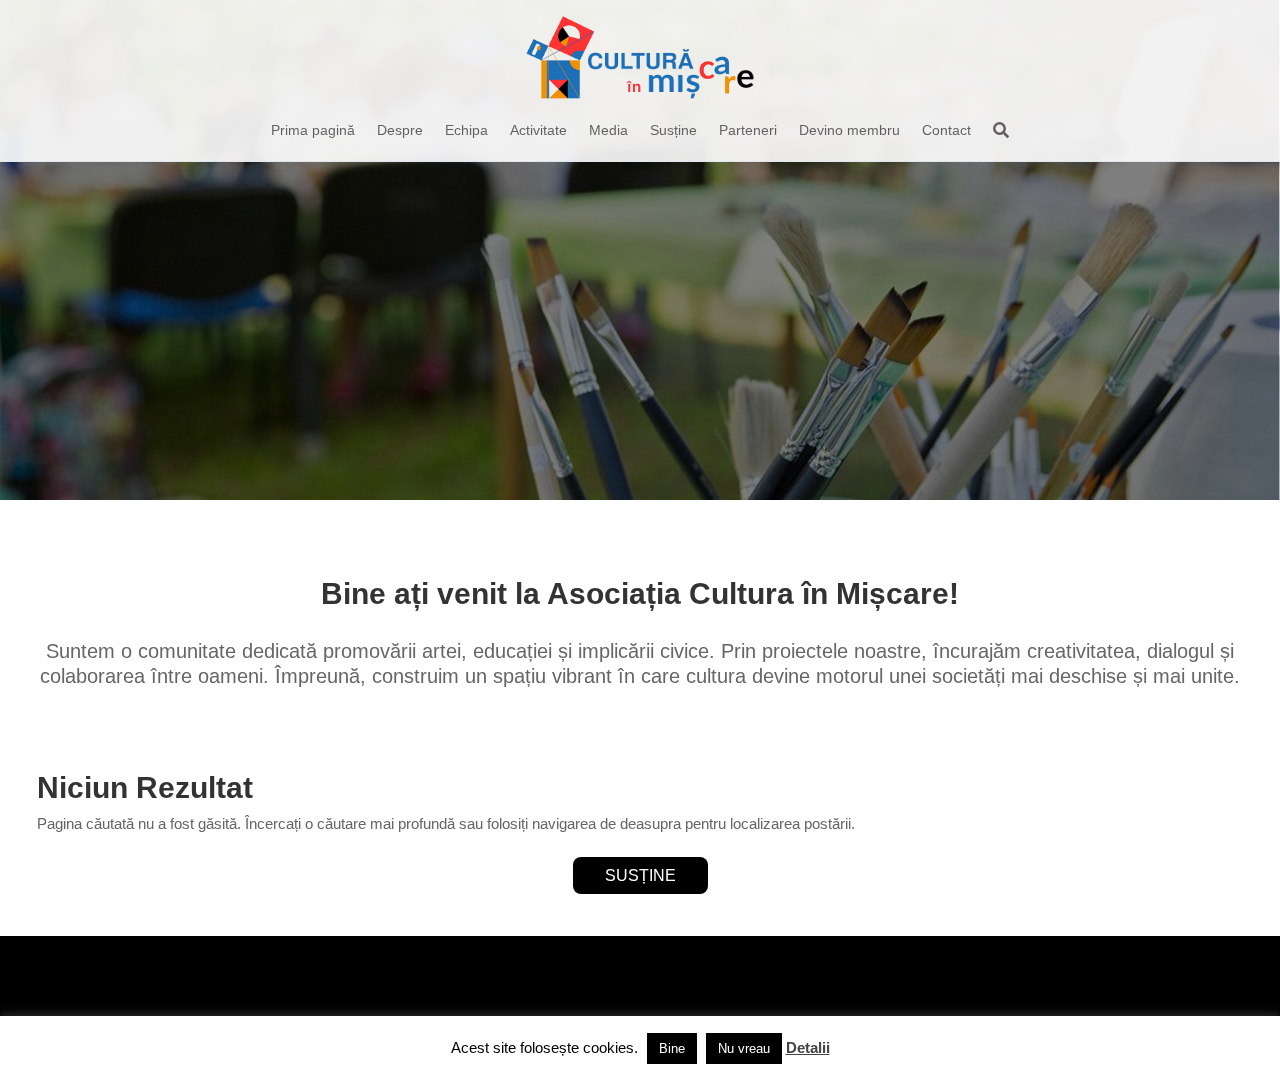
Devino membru (849, 130)
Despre (400, 130)
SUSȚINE (640, 875)
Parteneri (748, 130)
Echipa (466, 130)
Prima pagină (313, 130)
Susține (673, 130)
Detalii (808, 1047)
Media (608, 130)
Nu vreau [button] (744, 1048)
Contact (946, 130)
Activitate (538, 130)
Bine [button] (672, 1048)
